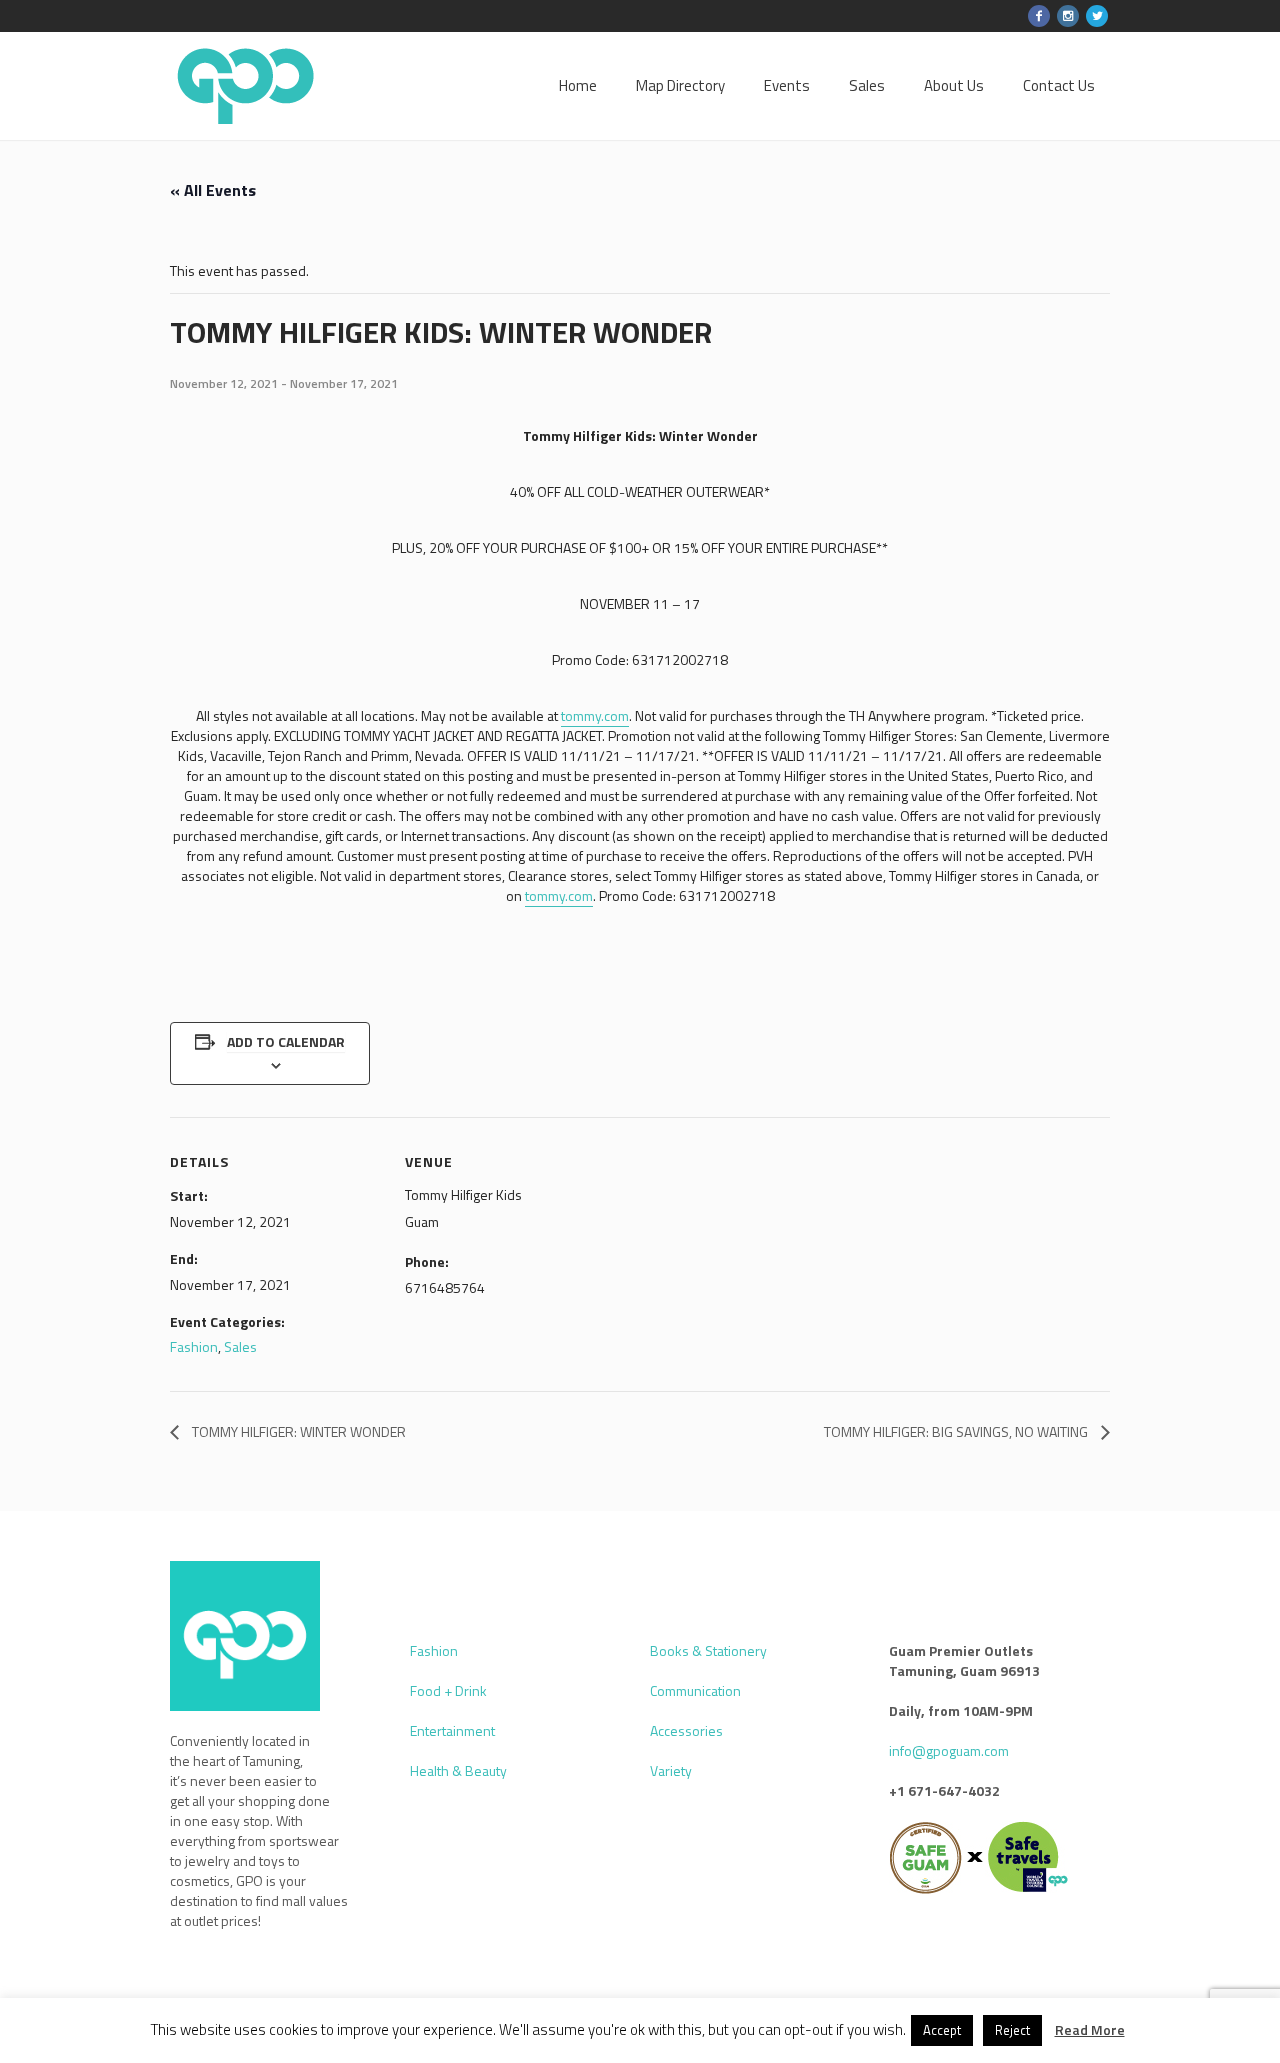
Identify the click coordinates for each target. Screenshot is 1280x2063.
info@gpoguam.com (949, 1750)
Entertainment (452, 1730)
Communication (695, 1690)
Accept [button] (942, 2030)
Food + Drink (448, 1690)
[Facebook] (1039, 16)
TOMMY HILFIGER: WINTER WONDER (297, 1431)
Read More (1090, 2030)
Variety (671, 1770)
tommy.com (595, 715)
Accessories (686, 1730)
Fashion (194, 1346)
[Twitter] (1097, 16)
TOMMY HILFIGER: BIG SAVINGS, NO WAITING (957, 1431)
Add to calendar (286, 1041)
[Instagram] (1068, 16)
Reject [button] (1012, 2030)
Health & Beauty (458, 1770)
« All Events (213, 190)
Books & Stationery (708, 1650)
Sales (240, 1346)
